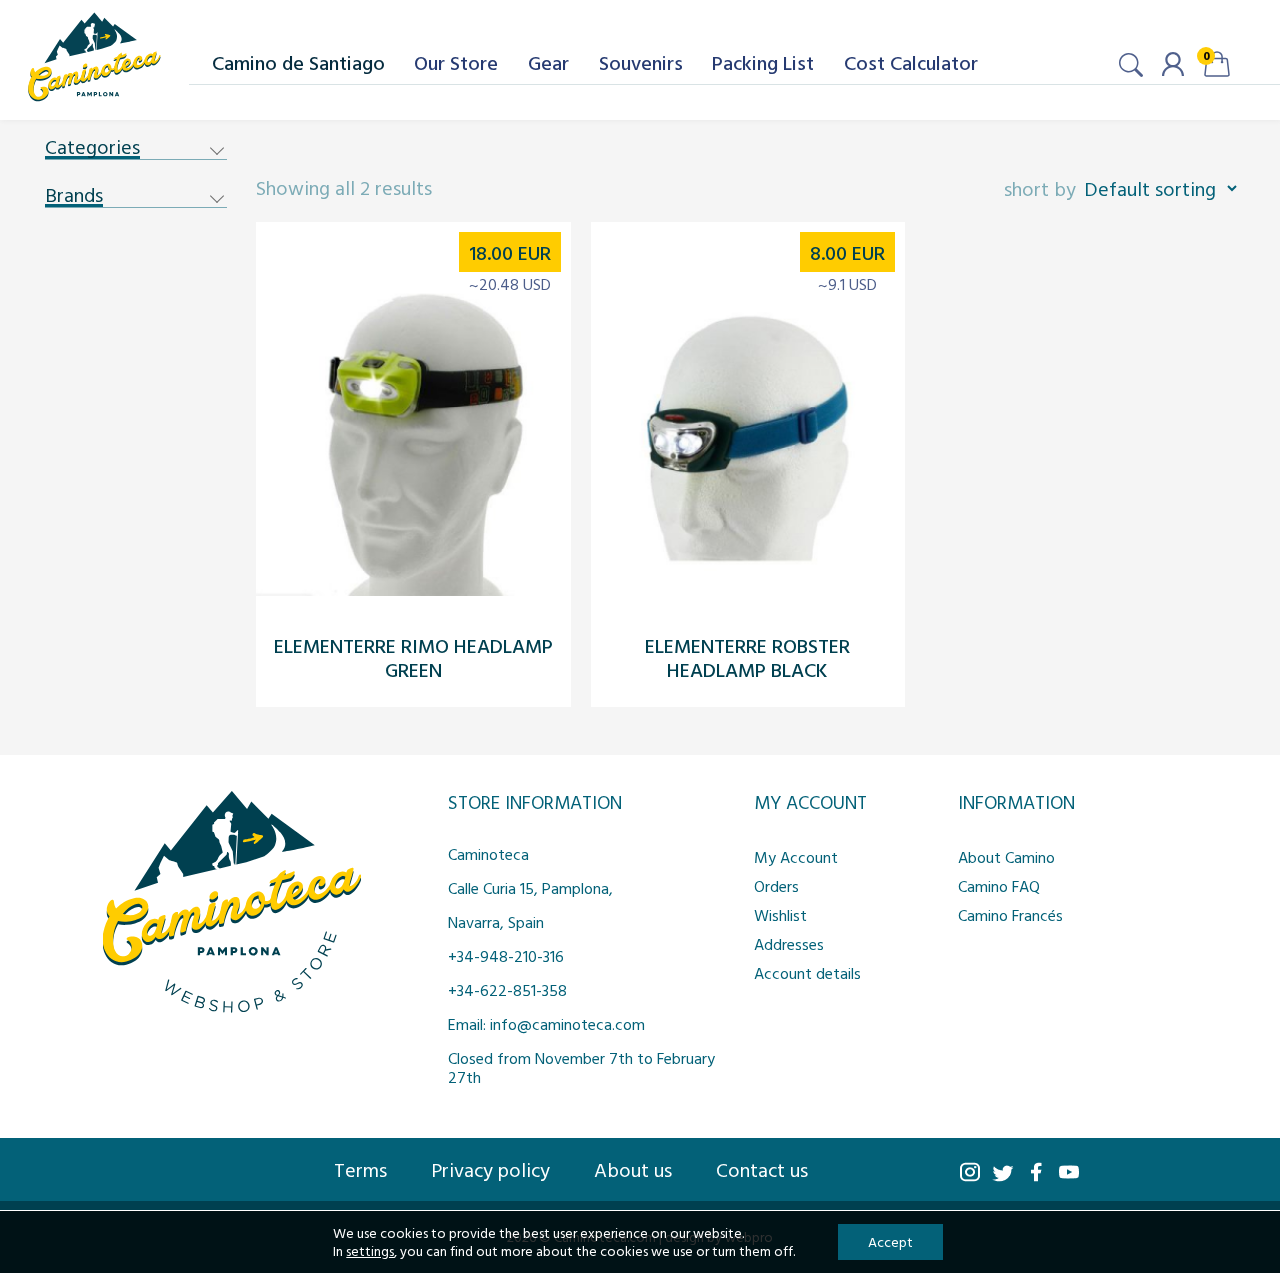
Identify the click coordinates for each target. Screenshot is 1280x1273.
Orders (776, 886)
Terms (360, 1169)
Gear (548, 62)
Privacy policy (490, 1169)
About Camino (1006, 857)
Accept (890, 1241)
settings (370, 1251)
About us (633, 1169)
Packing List (763, 62)
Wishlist (780, 915)
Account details (807, 973)
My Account (796, 857)
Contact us (762, 1169)
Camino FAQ (999, 886)
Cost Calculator (911, 62)
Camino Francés (1010, 915)
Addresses (789, 944)
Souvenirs (641, 62)
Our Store (456, 62)
